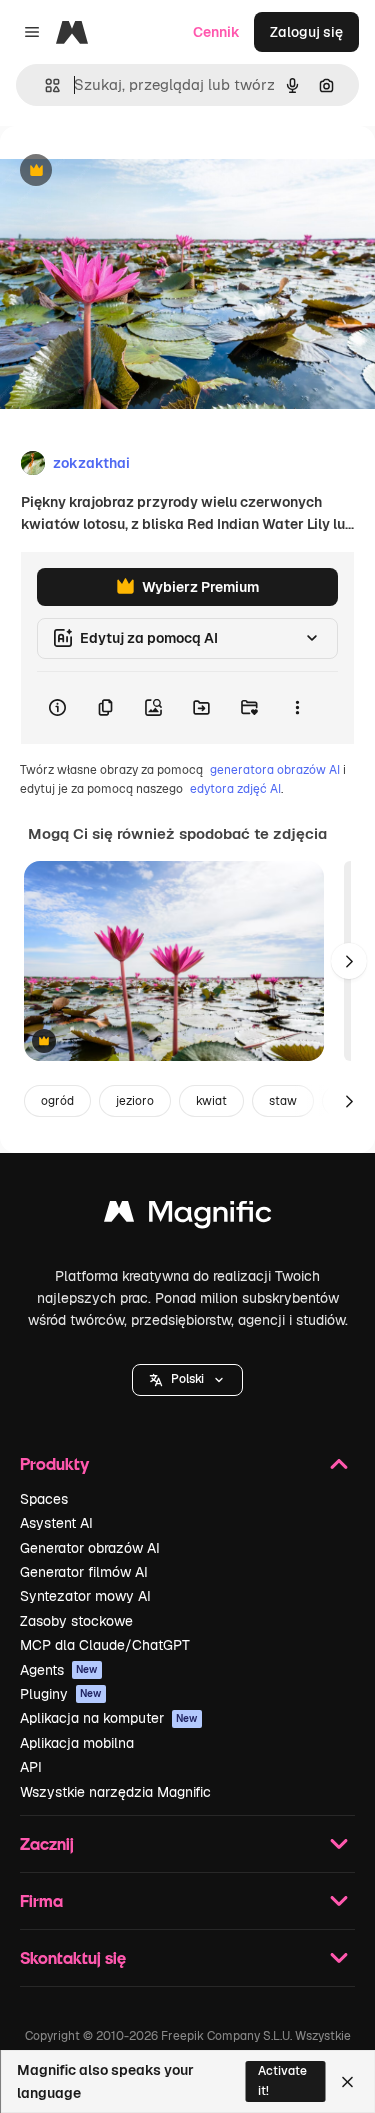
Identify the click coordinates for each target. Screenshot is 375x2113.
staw (283, 1101)
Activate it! (282, 2080)
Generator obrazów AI (90, 1548)
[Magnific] (188, 1216)
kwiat (211, 1101)
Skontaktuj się (73, 1957)
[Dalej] (349, 961)
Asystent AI (56, 1523)
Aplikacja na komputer (109, 1718)
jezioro (135, 1101)
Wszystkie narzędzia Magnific (115, 1792)
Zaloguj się (306, 32)
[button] (187, 1380)
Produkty (54, 1463)
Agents (59, 1670)
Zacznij (47, 1843)
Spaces (44, 1499)
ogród (57, 1101)
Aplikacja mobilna (77, 1743)
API (31, 1767)
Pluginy (61, 1694)
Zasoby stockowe (76, 1621)
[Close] (347, 2082)
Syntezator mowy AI (85, 1596)
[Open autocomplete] (44, 85)
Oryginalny (138, 171)
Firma (41, 1900)
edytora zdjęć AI (235, 789)
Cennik (216, 32)
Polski (187, 1379)
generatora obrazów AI (275, 770)
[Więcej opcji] (297, 708)
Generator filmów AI (84, 1572)
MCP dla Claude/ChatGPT (105, 1645)
